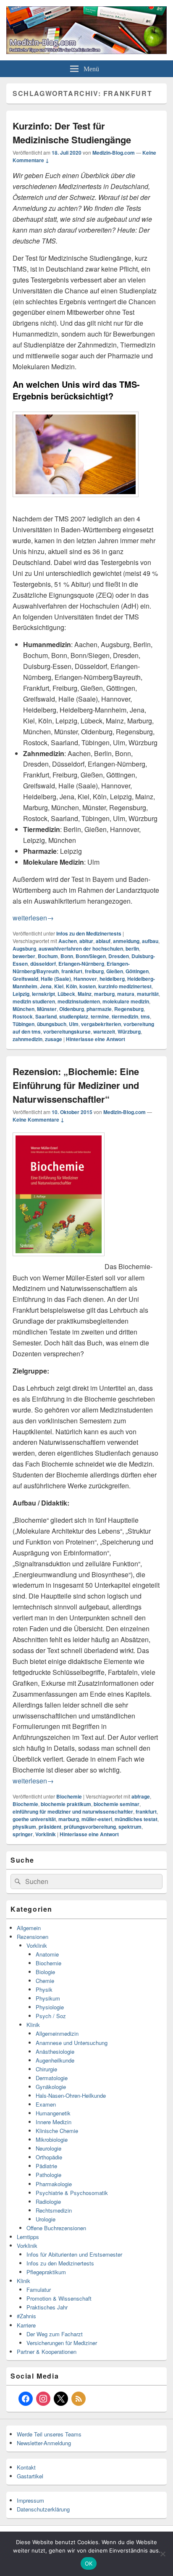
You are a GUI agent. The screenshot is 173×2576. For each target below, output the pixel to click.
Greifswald (25, 979)
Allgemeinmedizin (57, 2033)
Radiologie (48, 2202)
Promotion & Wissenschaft (59, 2298)
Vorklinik (46, 1834)
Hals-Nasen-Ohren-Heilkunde (71, 2095)
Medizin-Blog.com (114, 153)
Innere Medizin (54, 2122)
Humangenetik (53, 2113)
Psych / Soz (51, 2016)
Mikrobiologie (52, 2139)
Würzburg (129, 1031)
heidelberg (112, 979)
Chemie (45, 1981)
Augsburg (24, 949)
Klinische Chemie (57, 2131)
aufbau (150, 941)
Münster (47, 1009)
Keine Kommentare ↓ (38, 1120)
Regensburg (129, 1009)
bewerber (24, 956)
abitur (86, 941)
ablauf (103, 941)
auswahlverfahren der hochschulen (81, 949)
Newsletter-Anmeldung (44, 2443)
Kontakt (26, 2467)
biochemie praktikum (66, 1804)
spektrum (130, 1827)
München (24, 1009)
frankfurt (72, 971)
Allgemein (29, 1928)
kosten (88, 986)
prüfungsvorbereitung (90, 1827)
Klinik (33, 2025)
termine (100, 1016)
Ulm (74, 1024)
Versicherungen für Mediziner (62, 2343)
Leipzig (21, 994)
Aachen (68, 941)
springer (23, 1834)
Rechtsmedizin (54, 2210)
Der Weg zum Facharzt (55, 2334)
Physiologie (50, 2007)
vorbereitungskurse (67, 1031)
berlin (132, 949)
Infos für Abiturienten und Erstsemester (74, 2254)
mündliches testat (136, 1819)
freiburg (94, 971)
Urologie (46, 2219)
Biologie (45, 1972)
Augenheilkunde (55, 2060)
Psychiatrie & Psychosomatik (72, 2193)
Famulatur (39, 2290)
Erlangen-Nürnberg (81, 964)
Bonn (67, 956)
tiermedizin (125, 1016)
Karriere (26, 2325)
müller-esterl (97, 1819)
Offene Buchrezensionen (56, 2228)
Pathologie (48, 2175)
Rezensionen (33, 1937)
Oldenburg (72, 1009)
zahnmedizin (28, 1039)
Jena (46, 986)
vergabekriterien (101, 1024)
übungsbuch (52, 1024)
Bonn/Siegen (91, 956)
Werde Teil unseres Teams (49, 2434)
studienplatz (74, 1016)
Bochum (48, 956)
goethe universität (34, 1819)
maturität (148, 994)
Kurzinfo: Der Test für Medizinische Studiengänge (72, 133)
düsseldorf (43, 964)
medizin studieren (34, 1001)
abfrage (141, 1796)
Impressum (30, 2500)
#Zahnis (26, 2316)
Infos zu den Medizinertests (89, 933)
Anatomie (47, 1954)
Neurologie (48, 2148)
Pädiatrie (46, 2166)
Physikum (48, 1998)
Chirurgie (46, 2069)
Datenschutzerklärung (43, 2509)
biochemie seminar (117, 1804)
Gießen (115, 971)
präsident (50, 1827)
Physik (44, 1989)
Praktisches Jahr (47, 2307)
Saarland (46, 1016)
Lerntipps (28, 2237)
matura (126, 994)
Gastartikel (30, 2476)
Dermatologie (52, 2078)
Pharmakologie (54, 2184)
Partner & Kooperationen (47, 2352)
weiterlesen (33, 918)
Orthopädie (49, 2157)
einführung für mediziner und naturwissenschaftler (73, 1811)
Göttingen (137, 971)
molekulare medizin (126, 1001)
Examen (46, 2104)
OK (89, 2563)
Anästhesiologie (55, 2051)
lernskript (43, 994)
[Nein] (163, 2554)
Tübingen (24, 1024)
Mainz (85, 994)
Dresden (119, 956)
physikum (24, 1827)
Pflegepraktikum (46, 2272)
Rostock (23, 1016)
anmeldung (126, 941)
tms (145, 1016)
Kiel (59, 986)
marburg (104, 994)
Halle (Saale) (56, 979)
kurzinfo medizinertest (125, 986)
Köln (71, 986)
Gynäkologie (51, 2087)
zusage (54, 1039)
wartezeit (104, 1031)
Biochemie (69, 1796)
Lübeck (66, 994)
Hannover (85, 979)
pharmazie (99, 1009)
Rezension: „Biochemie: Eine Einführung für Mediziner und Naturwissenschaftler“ (76, 1085)
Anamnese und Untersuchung (72, 2043)
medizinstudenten (79, 1001)
